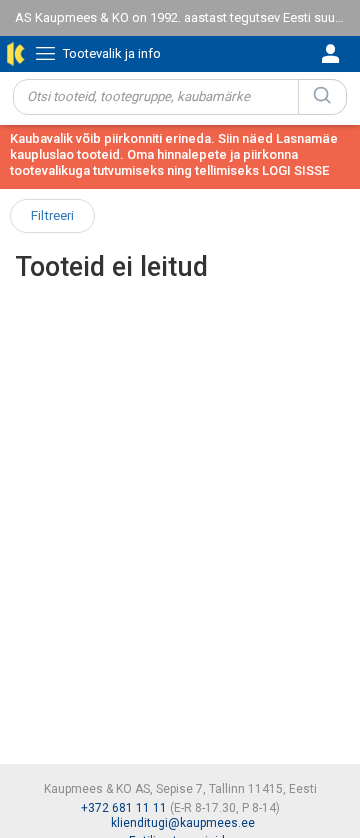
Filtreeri (52, 215)
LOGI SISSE (295, 170)
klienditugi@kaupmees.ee (183, 823)
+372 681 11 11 (124, 808)
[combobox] (156, 97)
